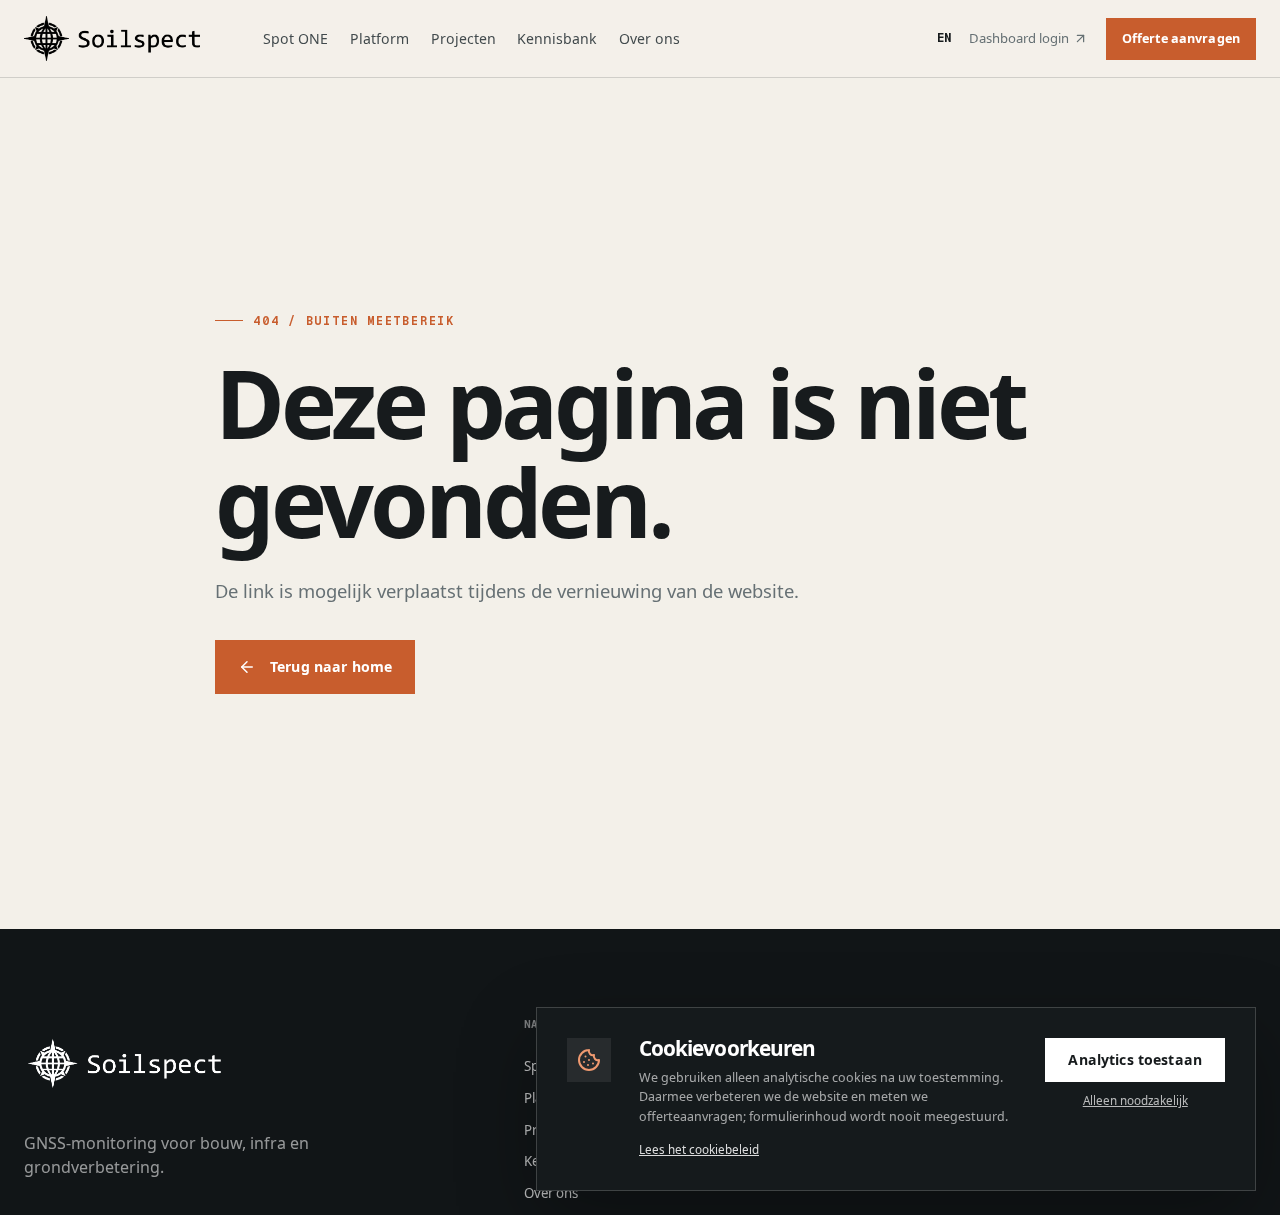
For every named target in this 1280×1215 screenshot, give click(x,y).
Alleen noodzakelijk (1135, 1100)
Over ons (649, 38)
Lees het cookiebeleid (699, 1149)
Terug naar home (331, 666)
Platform (379, 38)
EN (944, 38)
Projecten (463, 38)
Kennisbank (557, 38)
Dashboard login (1019, 38)
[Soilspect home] (118, 38)
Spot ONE (295, 38)
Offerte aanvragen (1181, 38)
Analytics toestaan (1135, 1059)
